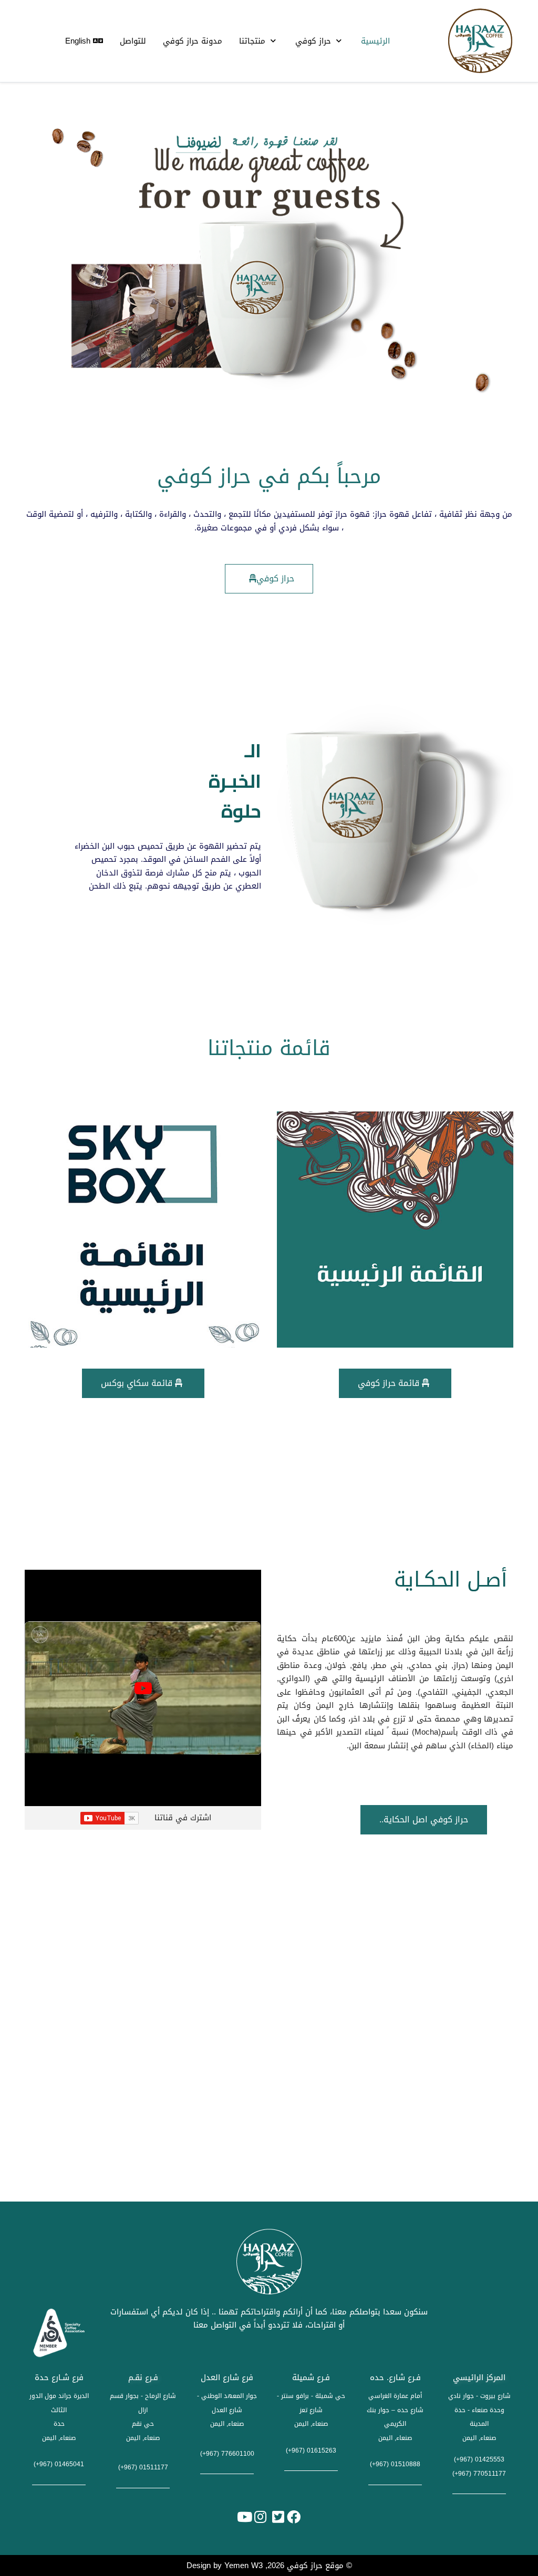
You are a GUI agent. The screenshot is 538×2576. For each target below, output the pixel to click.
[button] (274, 400)
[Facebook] (294, 2517)
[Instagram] (260, 2517)
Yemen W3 (244, 2565)
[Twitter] (278, 2517)
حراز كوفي (275, 578)
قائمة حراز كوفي (390, 1383)
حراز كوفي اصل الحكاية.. (424, 1819)
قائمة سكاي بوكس (138, 1383)
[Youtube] (244, 2517)
